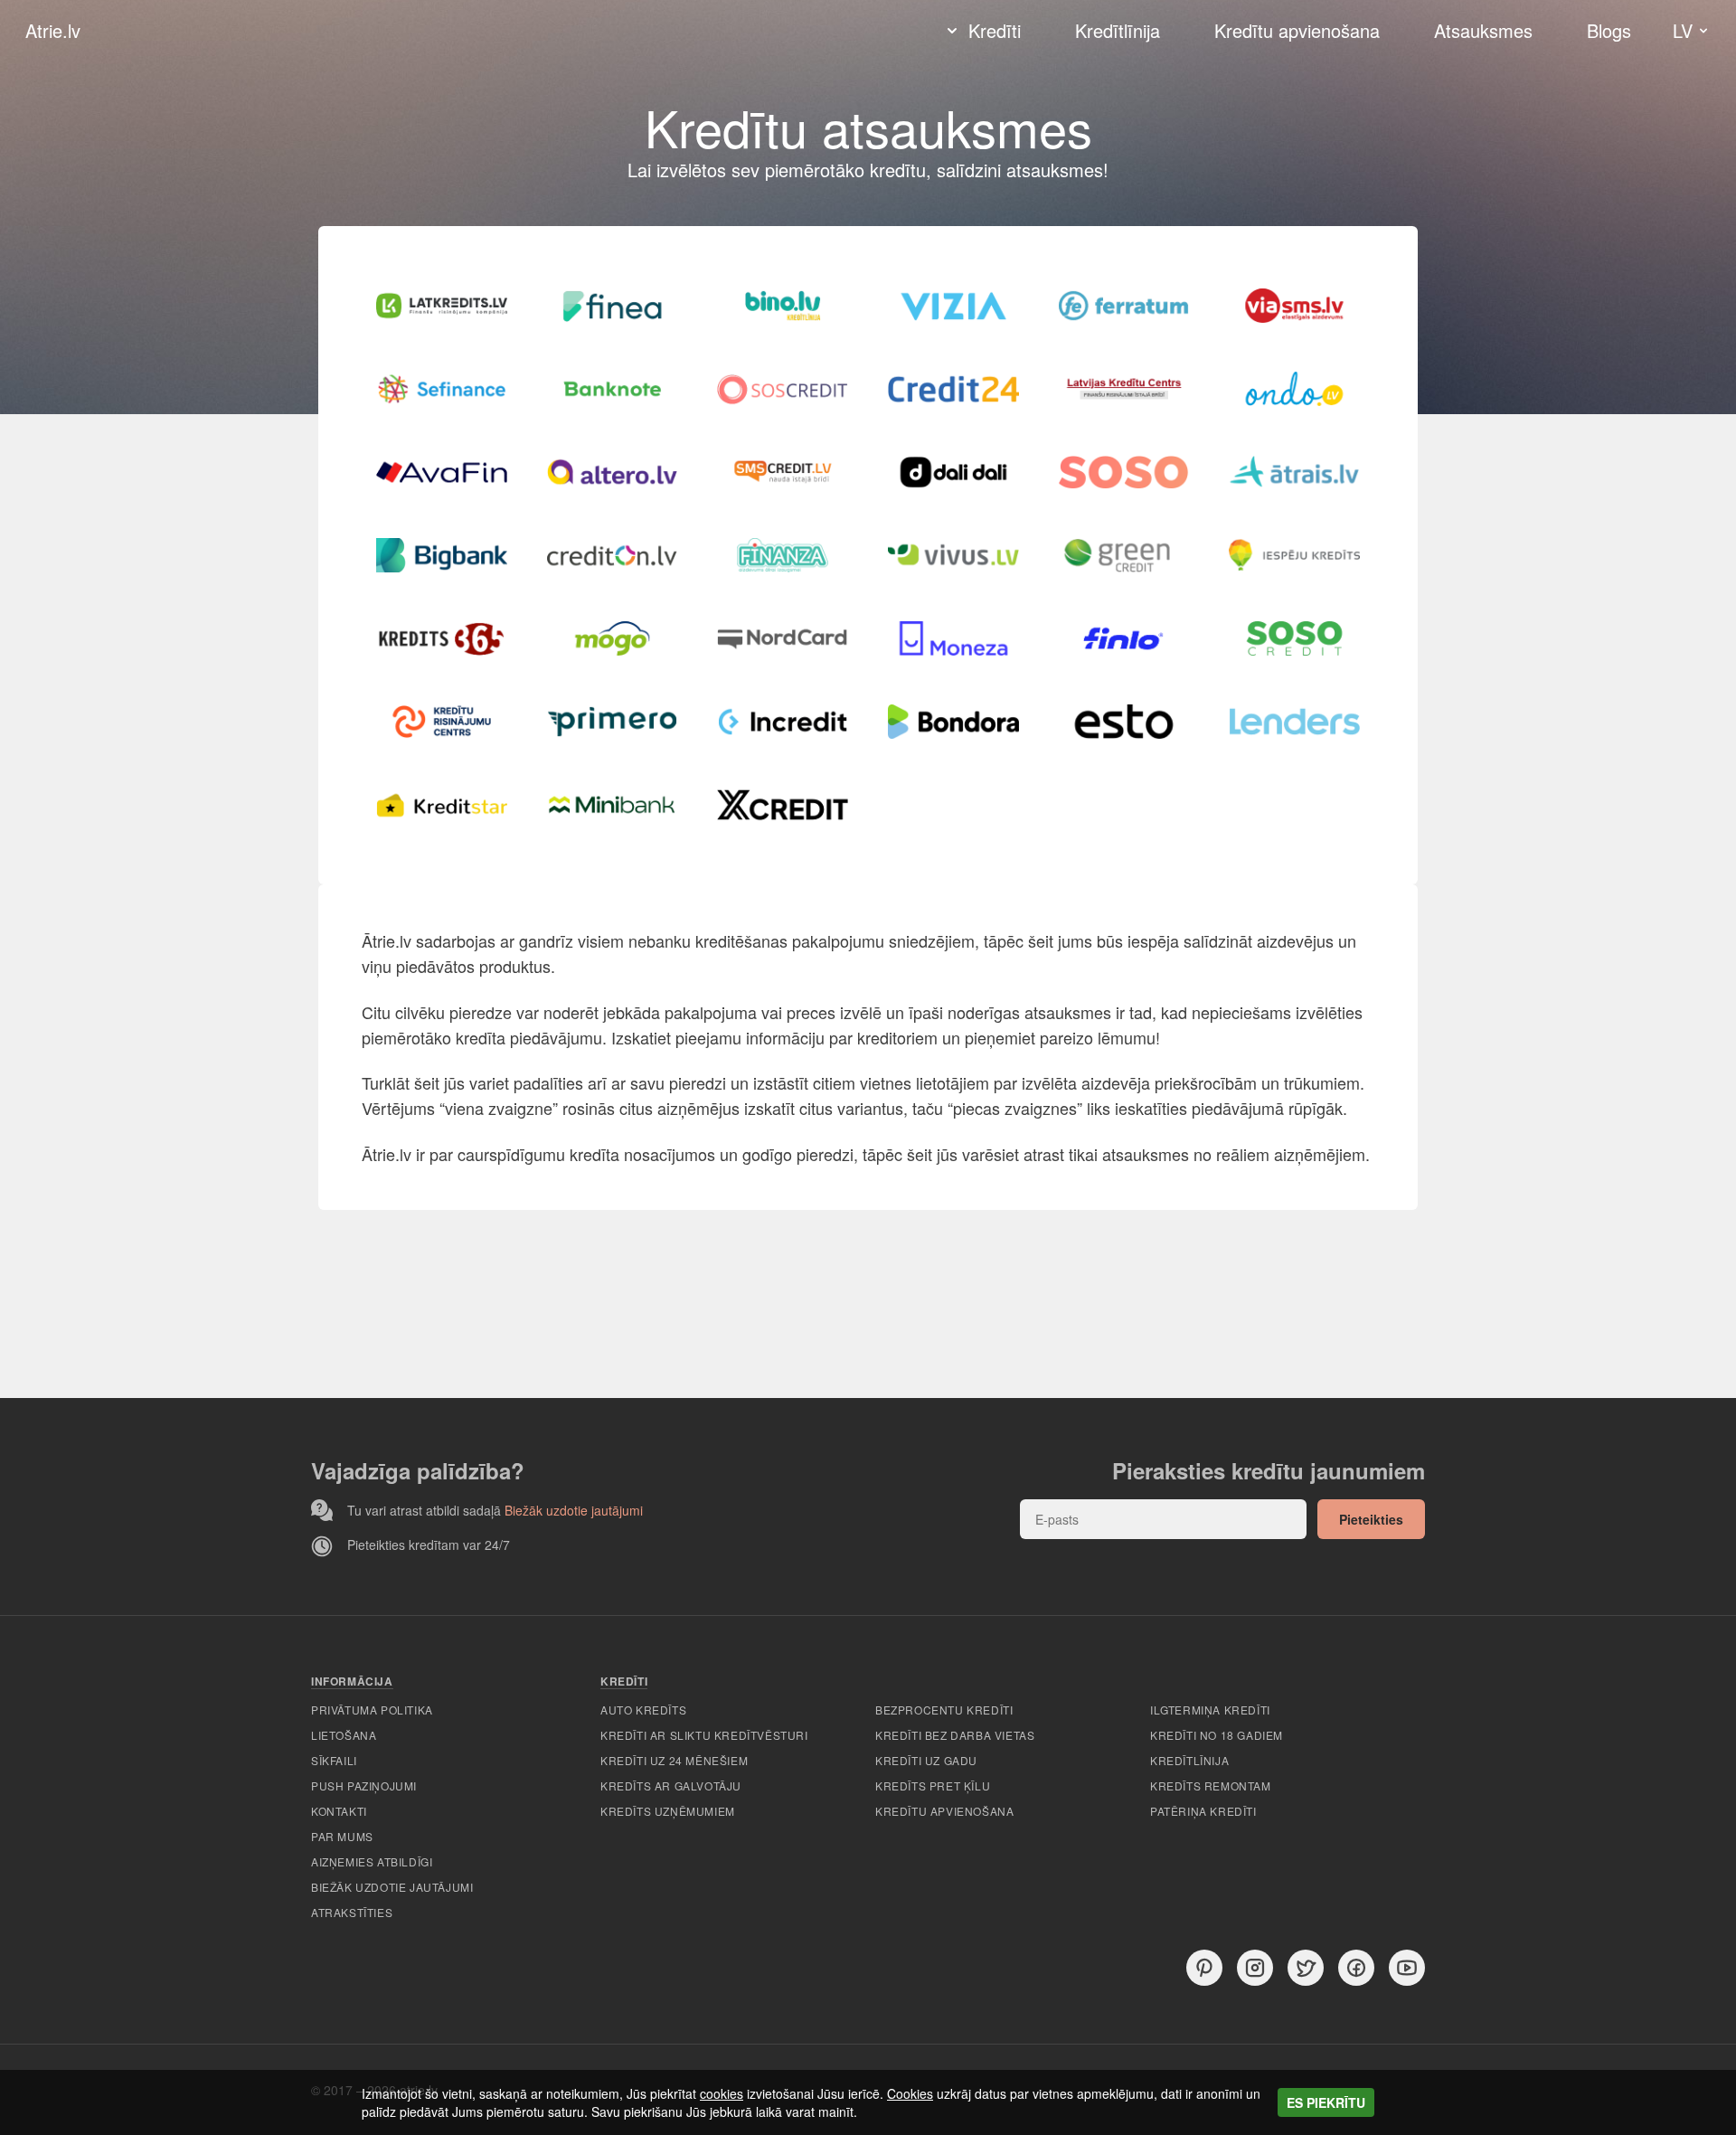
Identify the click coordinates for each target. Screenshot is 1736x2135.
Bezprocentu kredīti (944, 1710)
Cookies (910, 2093)
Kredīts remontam (1211, 1785)
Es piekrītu (1326, 2102)
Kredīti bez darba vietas (955, 1735)
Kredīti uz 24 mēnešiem (674, 1760)
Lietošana (344, 1735)
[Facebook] (1356, 1968)
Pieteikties (1371, 1519)
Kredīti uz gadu (926, 1760)
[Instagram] (1255, 1968)
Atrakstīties (352, 1912)
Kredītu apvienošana (1297, 31)
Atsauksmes (1483, 30)
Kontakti (339, 1811)
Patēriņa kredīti (1203, 1811)
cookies (722, 2093)
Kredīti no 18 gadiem (1217, 1735)
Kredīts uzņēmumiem (668, 1811)
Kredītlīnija (1118, 31)
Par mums (342, 1836)
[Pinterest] (1204, 1968)
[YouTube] (1407, 1968)
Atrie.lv (53, 31)
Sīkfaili (334, 1760)
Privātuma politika (372, 1710)
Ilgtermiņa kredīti (1210, 1710)
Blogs (1609, 30)
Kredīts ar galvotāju (671, 1785)
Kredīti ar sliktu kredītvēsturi (704, 1735)
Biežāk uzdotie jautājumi (574, 1510)
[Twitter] (1306, 1968)
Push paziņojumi (364, 1785)
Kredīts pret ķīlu (933, 1785)
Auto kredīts (643, 1710)
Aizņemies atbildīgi (372, 1861)
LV (1683, 30)
